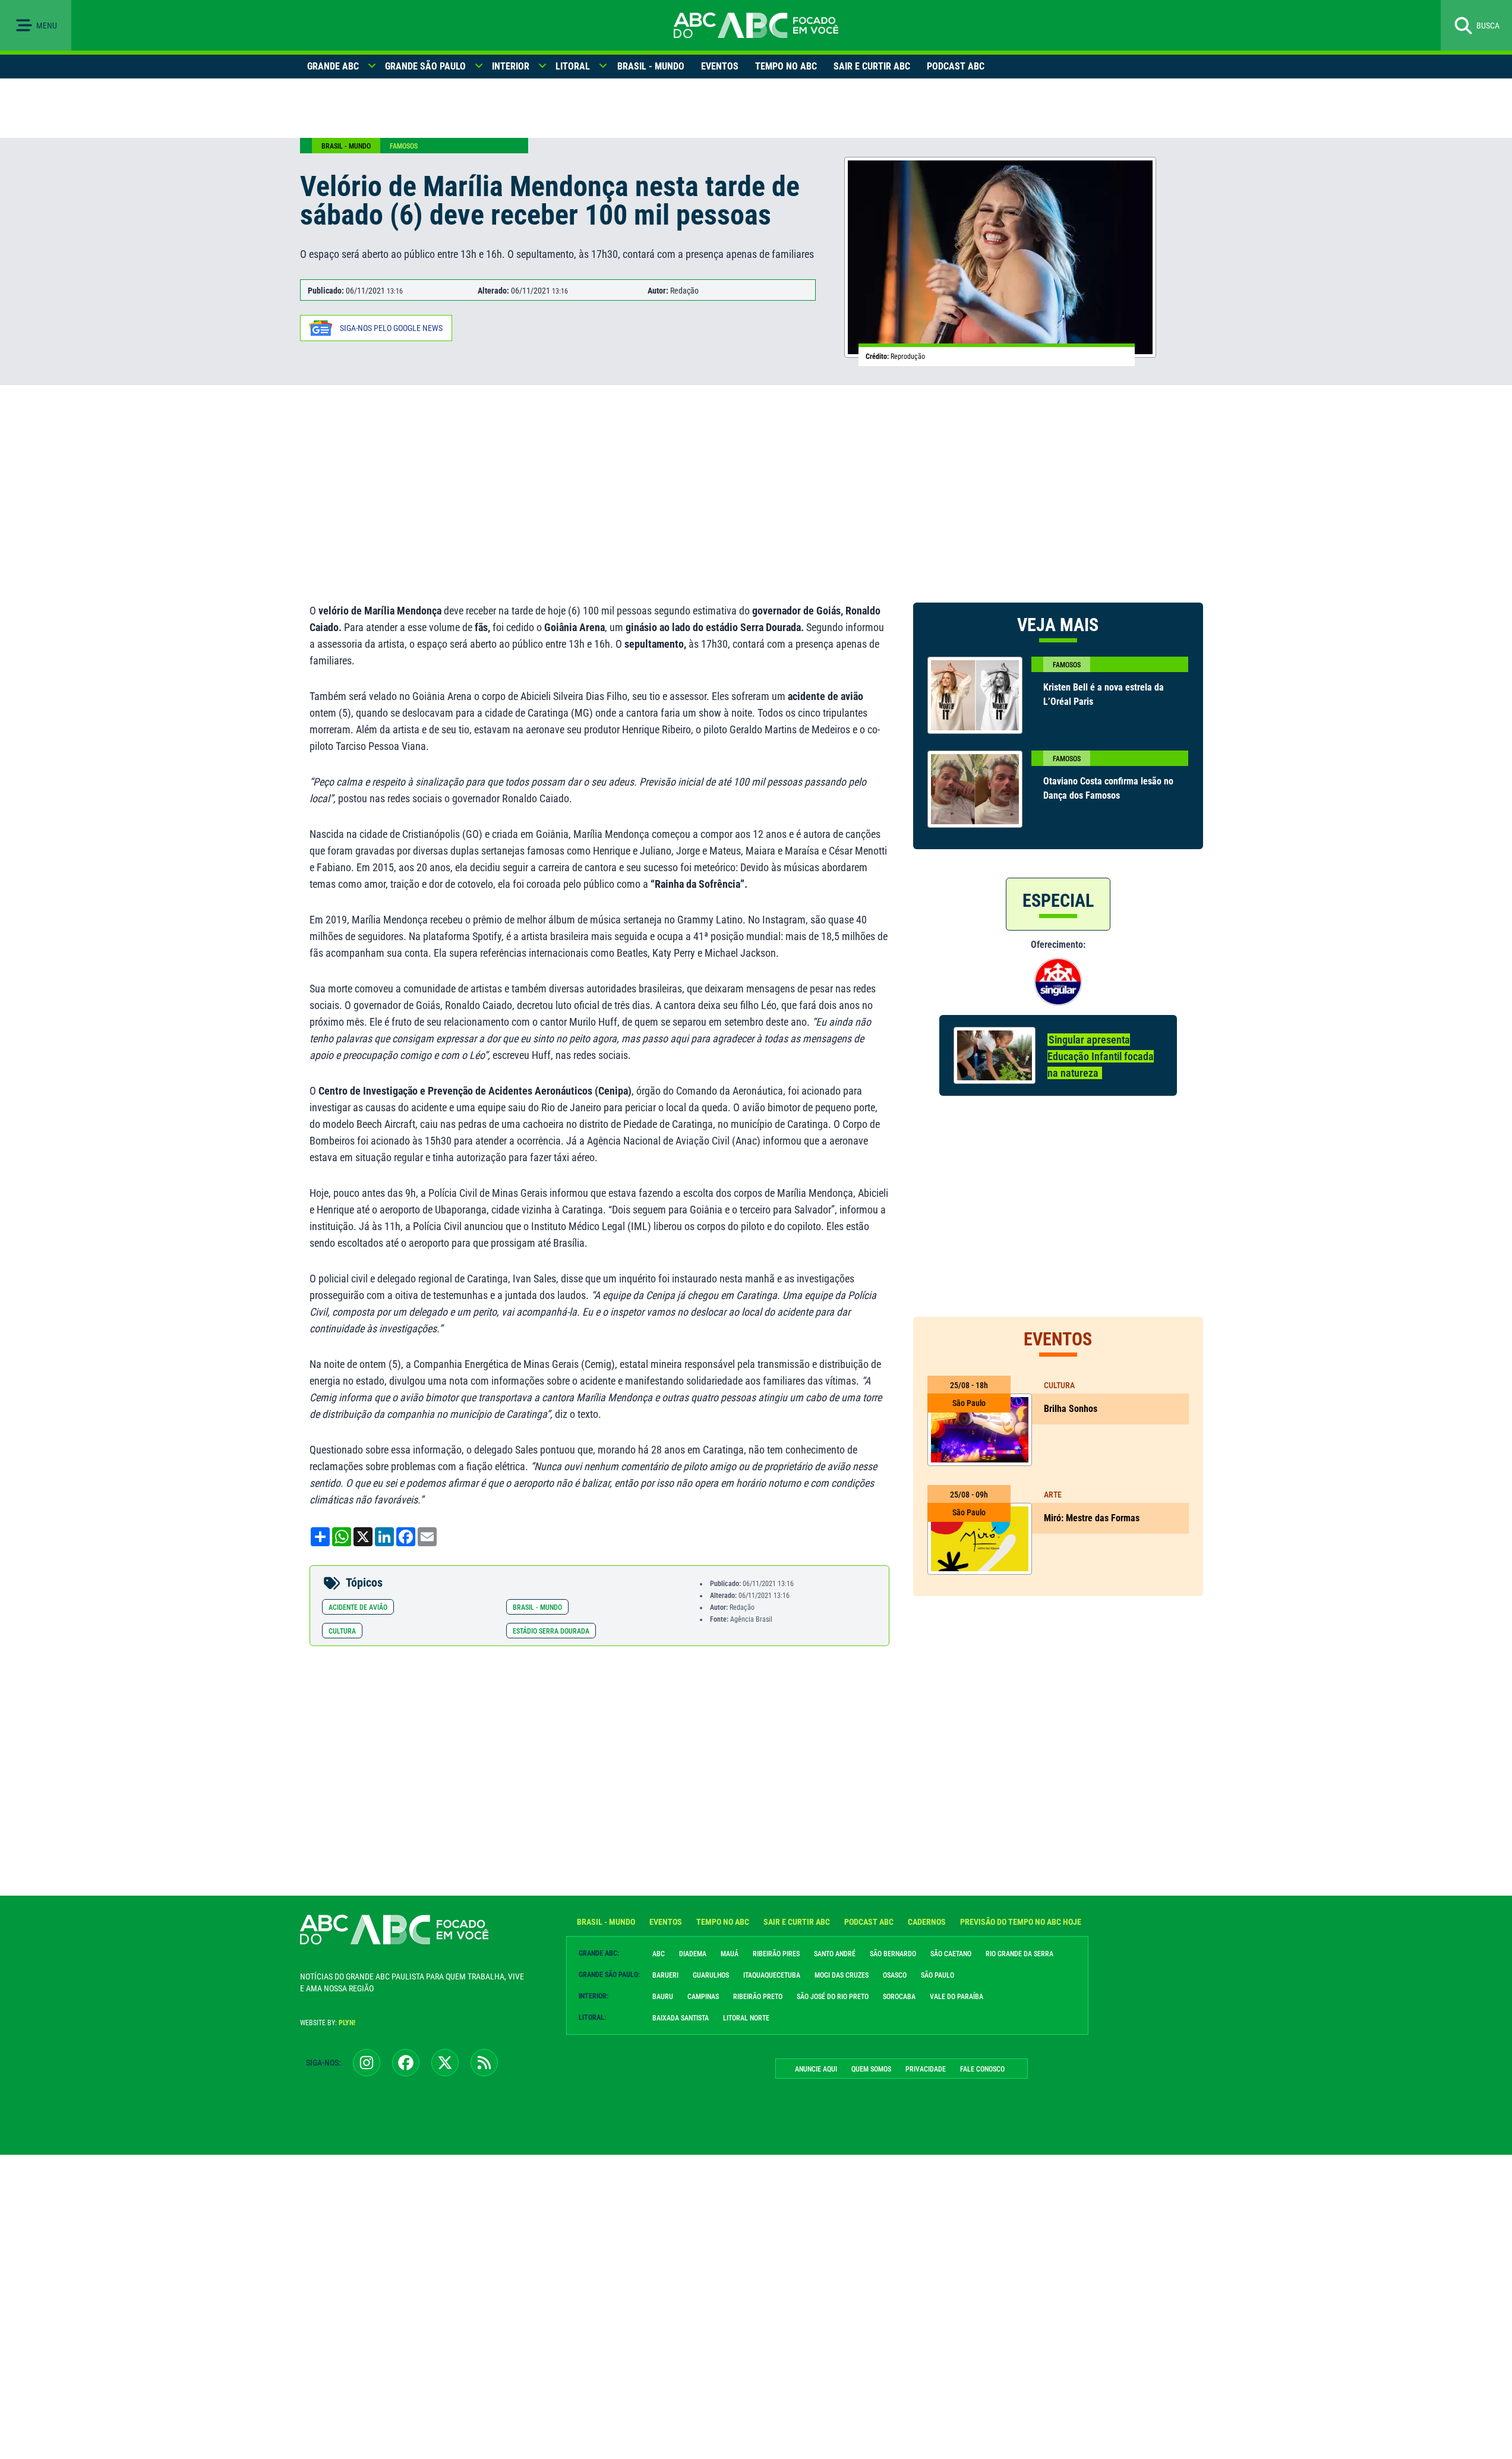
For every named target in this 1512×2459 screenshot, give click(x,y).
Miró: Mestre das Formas (1092, 1518)
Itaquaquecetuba (772, 1975)
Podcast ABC (956, 66)
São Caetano (951, 1954)
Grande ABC (333, 66)
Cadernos (927, 1922)
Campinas (703, 1997)
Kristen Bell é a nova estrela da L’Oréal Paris (1104, 694)
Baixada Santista (681, 2018)
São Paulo (937, 1975)
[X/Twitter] (445, 2063)
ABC (659, 1954)
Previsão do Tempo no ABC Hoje (1021, 1922)
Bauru (663, 1997)
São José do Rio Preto (833, 1997)
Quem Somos (871, 2069)
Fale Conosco (982, 2069)
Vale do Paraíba (957, 1997)
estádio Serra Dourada (551, 1631)
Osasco (895, 1975)
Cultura (342, 1631)
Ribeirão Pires (776, 1954)
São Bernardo (893, 1954)
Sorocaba (899, 1997)
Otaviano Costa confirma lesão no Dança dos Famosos (1108, 788)
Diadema (693, 1954)
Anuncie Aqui (816, 2069)
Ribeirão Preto (758, 1997)
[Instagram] (367, 2063)
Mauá (730, 1954)
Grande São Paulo (425, 66)
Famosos (404, 146)
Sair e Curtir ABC (872, 66)
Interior (511, 66)
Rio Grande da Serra (1019, 1954)
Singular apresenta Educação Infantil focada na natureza (1101, 1056)
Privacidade (926, 2069)
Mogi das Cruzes (842, 1975)
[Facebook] (406, 2063)
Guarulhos (711, 1975)
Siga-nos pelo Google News (391, 328)
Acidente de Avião (358, 1607)
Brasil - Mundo (651, 66)
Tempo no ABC (786, 66)
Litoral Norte (746, 2018)
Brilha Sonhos (1072, 1409)
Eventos (720, 66)
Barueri (665, 1975)
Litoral (573, 66)
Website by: (328, 2023)
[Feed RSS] (484, 2063)
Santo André (835, 1954)
